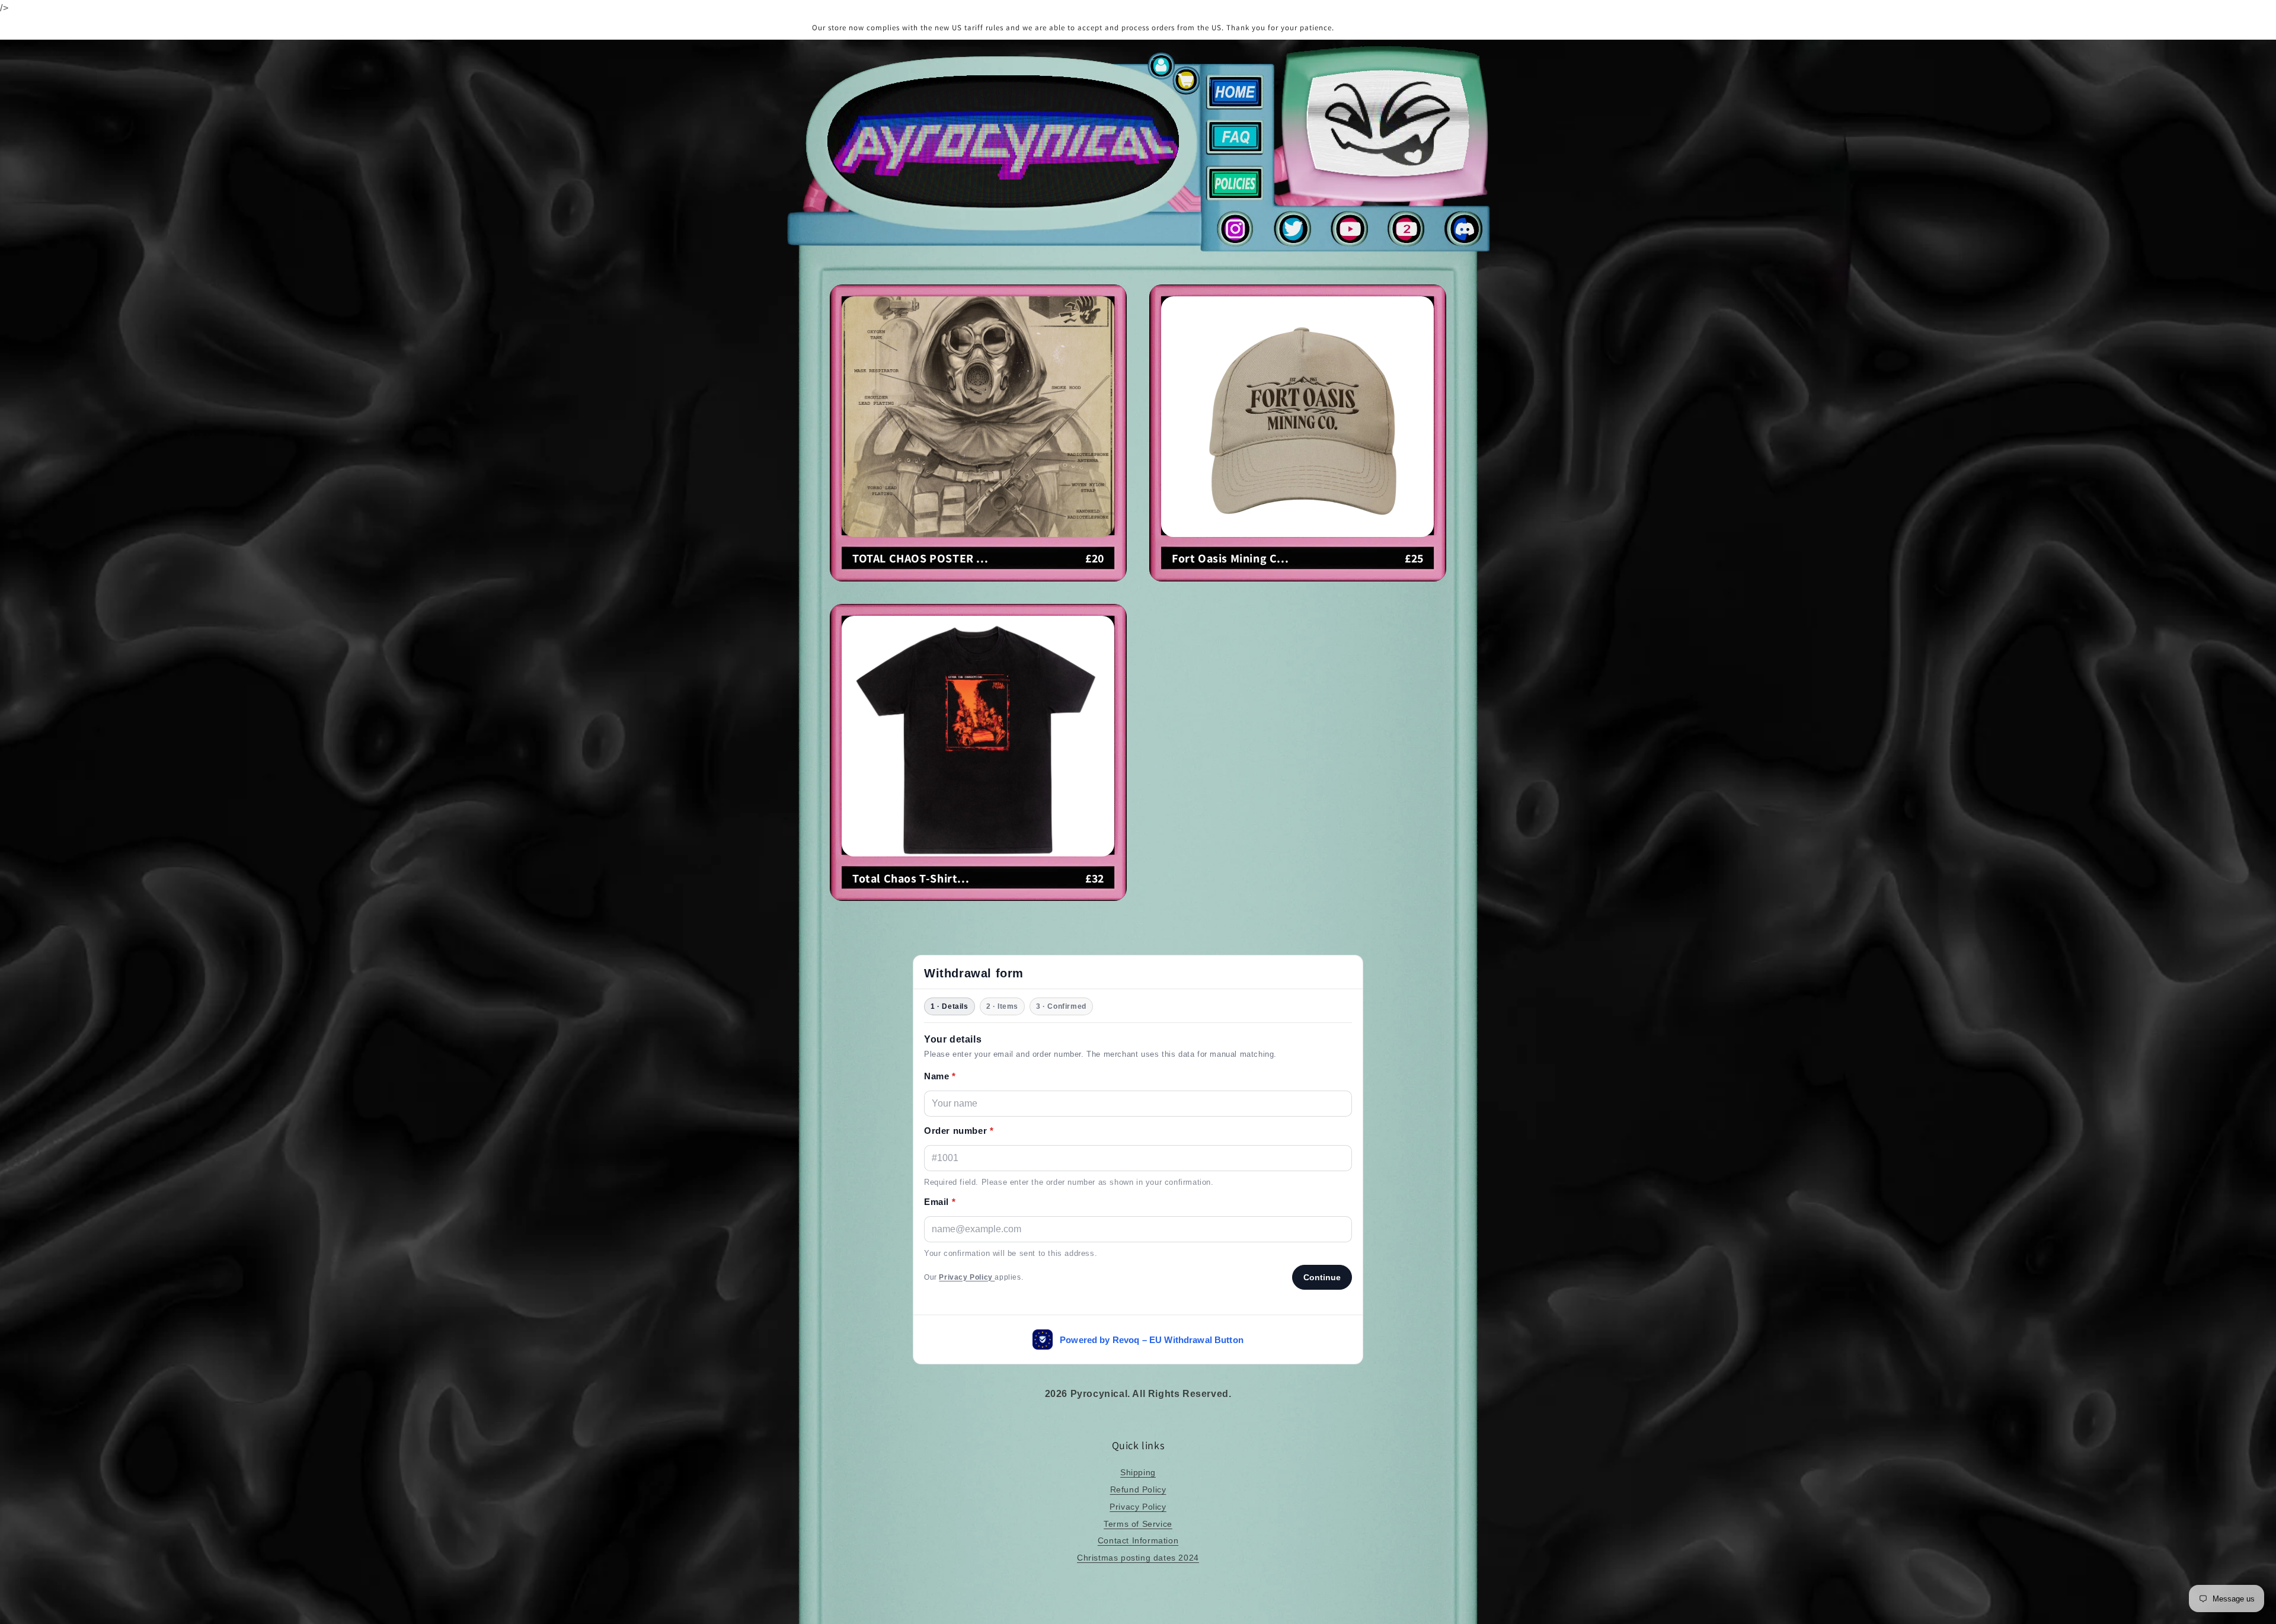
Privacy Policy (1138, 1507)
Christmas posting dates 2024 (1138, 1558)
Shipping (1138, 1472)
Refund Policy (1138, 1489)
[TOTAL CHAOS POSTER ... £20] (978, 578)
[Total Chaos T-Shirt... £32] (978, 898)
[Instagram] (1235, 243)
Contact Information (1138, 1540)
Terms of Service (1138, 1524)
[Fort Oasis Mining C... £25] (1298, 578)
